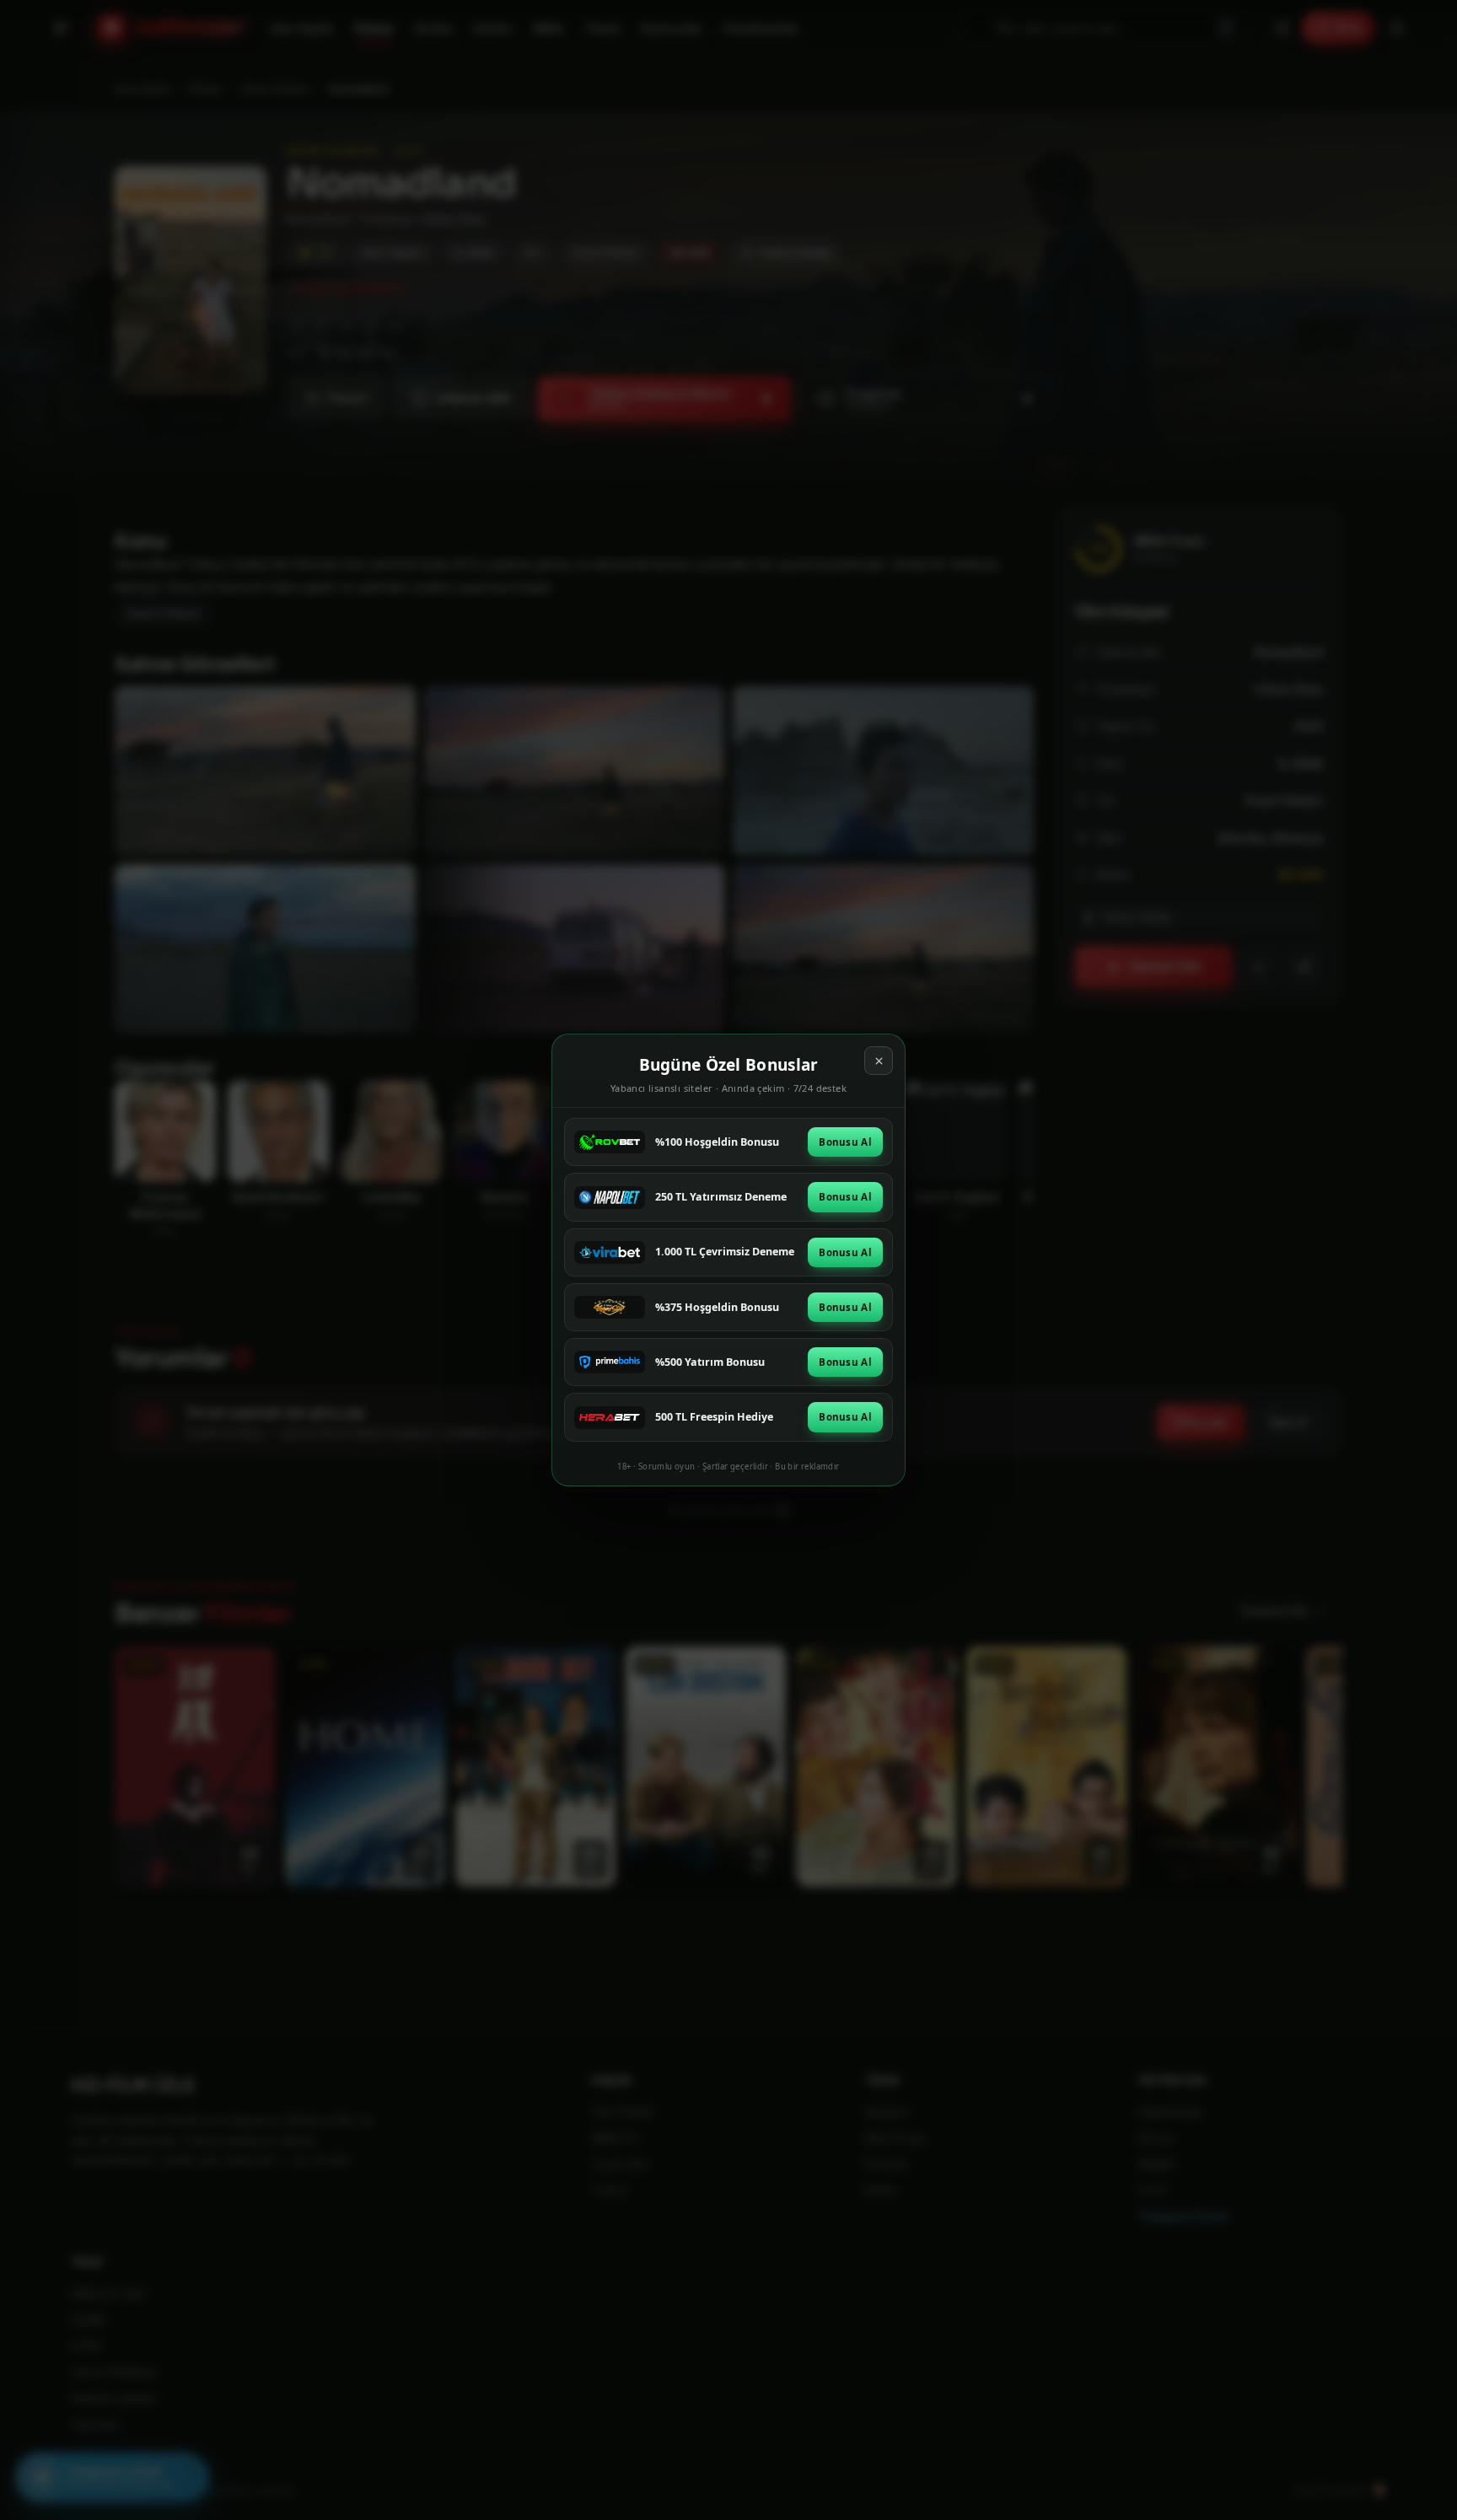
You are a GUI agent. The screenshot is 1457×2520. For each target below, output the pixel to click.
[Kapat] (879, 1061)
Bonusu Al (845, 1142)
